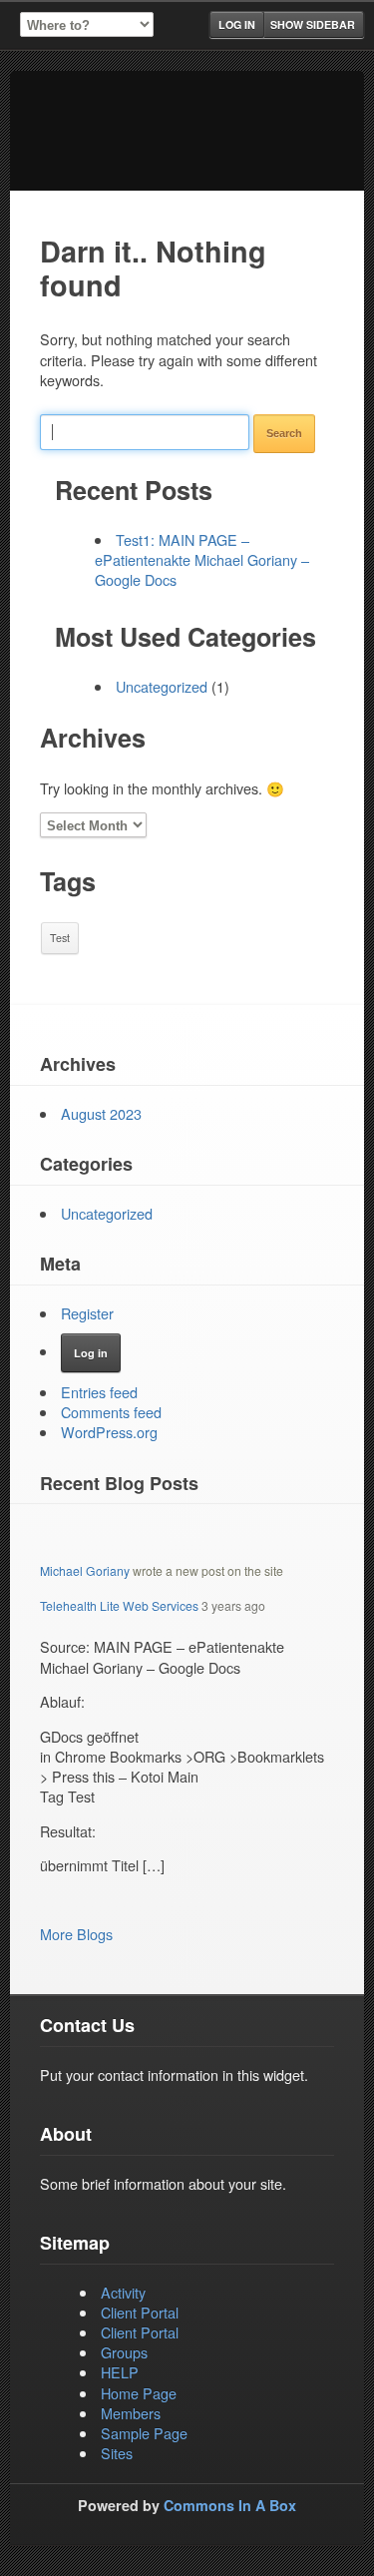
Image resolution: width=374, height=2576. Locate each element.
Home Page (139, 2393)
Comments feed (111, 1412)
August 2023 (101, 1113)
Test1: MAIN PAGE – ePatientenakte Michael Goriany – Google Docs (202, 559)
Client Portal (140, 2312)
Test (60, 938)
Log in (237, 24)
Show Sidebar (313, 24)
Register (87, 1313)
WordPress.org (109, 1432)
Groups (124, 2352)
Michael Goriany (85, 1570)
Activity (123, 2292)
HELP (120, 2372)
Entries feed (99, 1392)
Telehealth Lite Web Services (119, 1605)
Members (131, 2413)
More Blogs (76, 1934)
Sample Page (144, 2433)
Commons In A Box (230, 2505)
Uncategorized (162, 686)
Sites (117, 2453)
